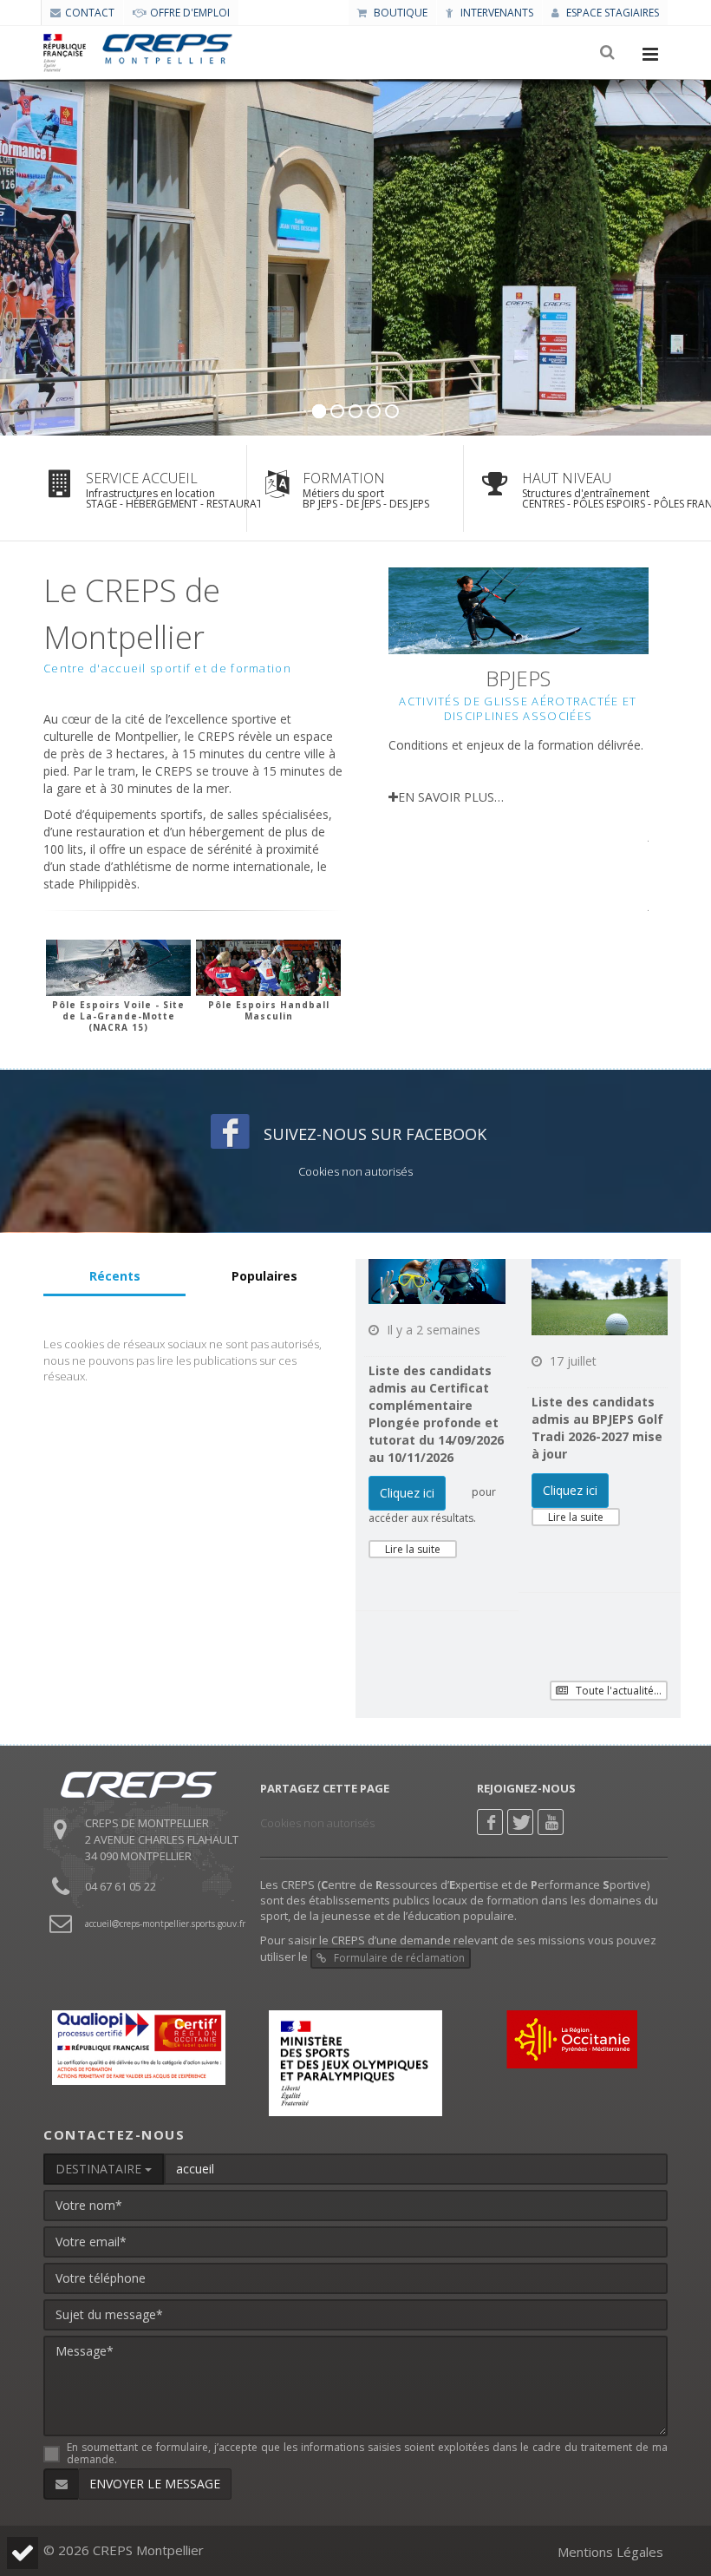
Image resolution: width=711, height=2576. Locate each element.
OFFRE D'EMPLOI (190, 13)
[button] (20, 2553)
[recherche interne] (609, 53)
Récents (115, 1276)
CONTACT (90, 13)
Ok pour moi (314, 2498)
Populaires (264, 1276)
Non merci (72, 2498)
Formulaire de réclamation (398, 1958)
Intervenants (496, 13)
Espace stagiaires (611, 13)
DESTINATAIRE (100, 2169)
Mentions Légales (610, 2552)
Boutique (399, 13)
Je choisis (192, 2498)
